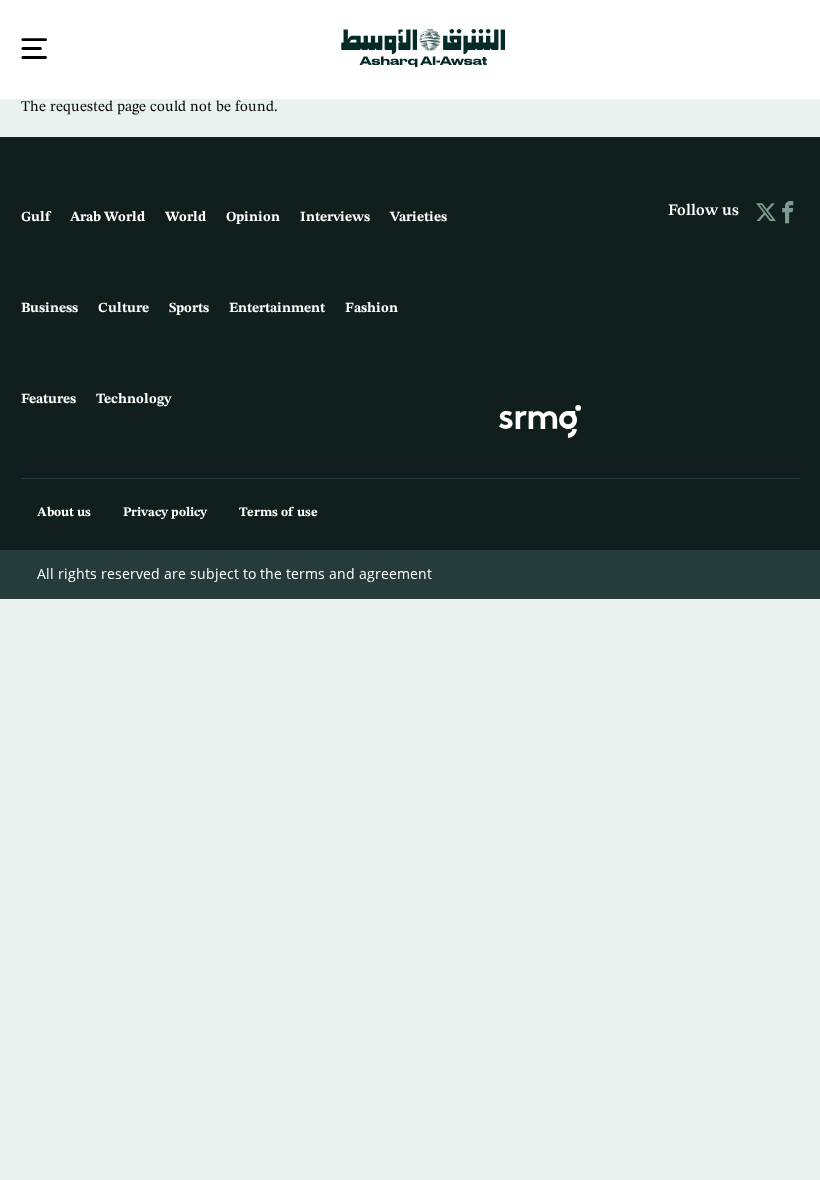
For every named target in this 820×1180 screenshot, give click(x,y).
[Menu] (34, 48)
